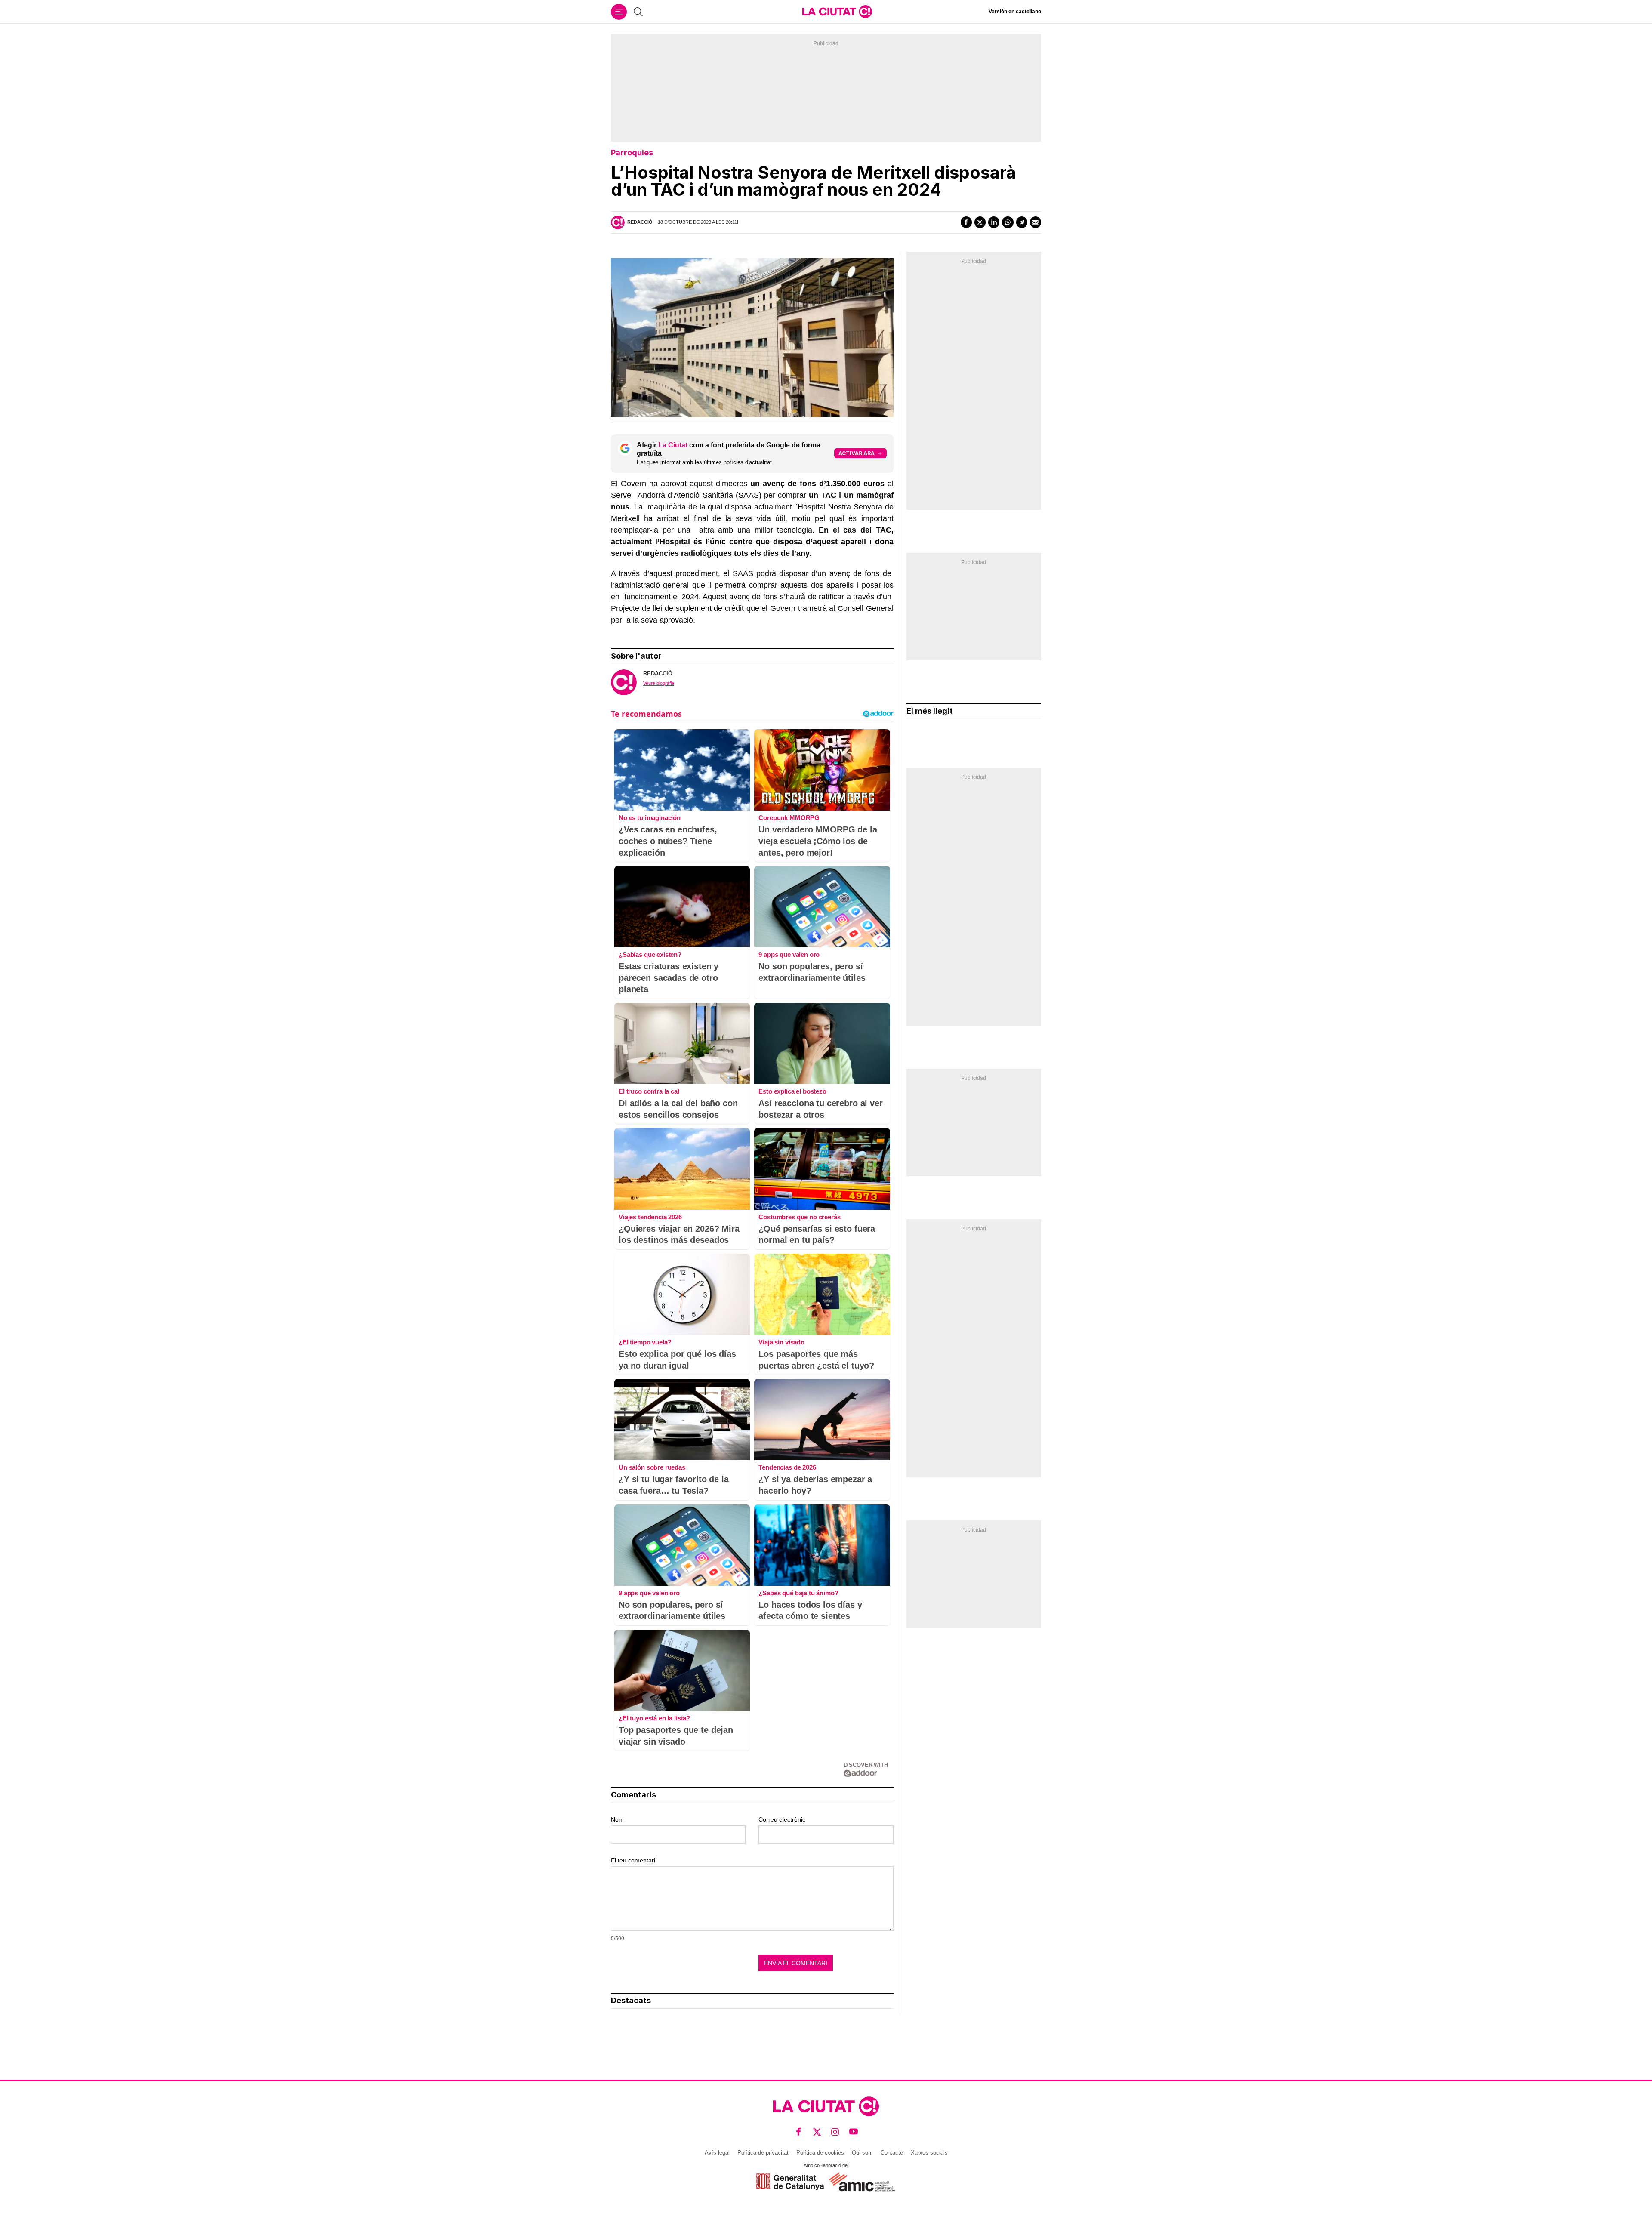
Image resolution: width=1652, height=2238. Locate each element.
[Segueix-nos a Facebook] (799, 2132)
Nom (617, 1819)
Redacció (640, 222)
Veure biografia (659, 683)
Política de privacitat (763, 2153)
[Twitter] (980, 222)
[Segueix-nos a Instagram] (835, 2132)
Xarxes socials (929, 2153)
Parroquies (632, 153)
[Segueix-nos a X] (817, 2132)
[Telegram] (1022, 222)
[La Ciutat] (837, 12)
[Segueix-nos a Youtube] (854, 2132)
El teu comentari (633, 1860)
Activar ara (857, 453)
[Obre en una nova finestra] (790, 2182)
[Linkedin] (994, 222)
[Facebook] (966, 222)
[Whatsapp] (1008, 222)
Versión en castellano (1015, 12)
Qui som (862, 2153)
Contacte (892, 2153)
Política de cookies (820, 2153)
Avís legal (717, 2153)
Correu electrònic (782, 1819)
